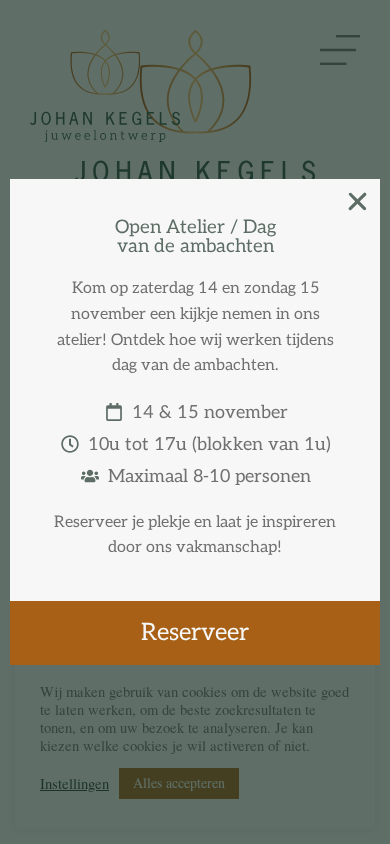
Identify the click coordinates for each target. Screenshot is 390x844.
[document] (195, 422)
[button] (357, 201)
